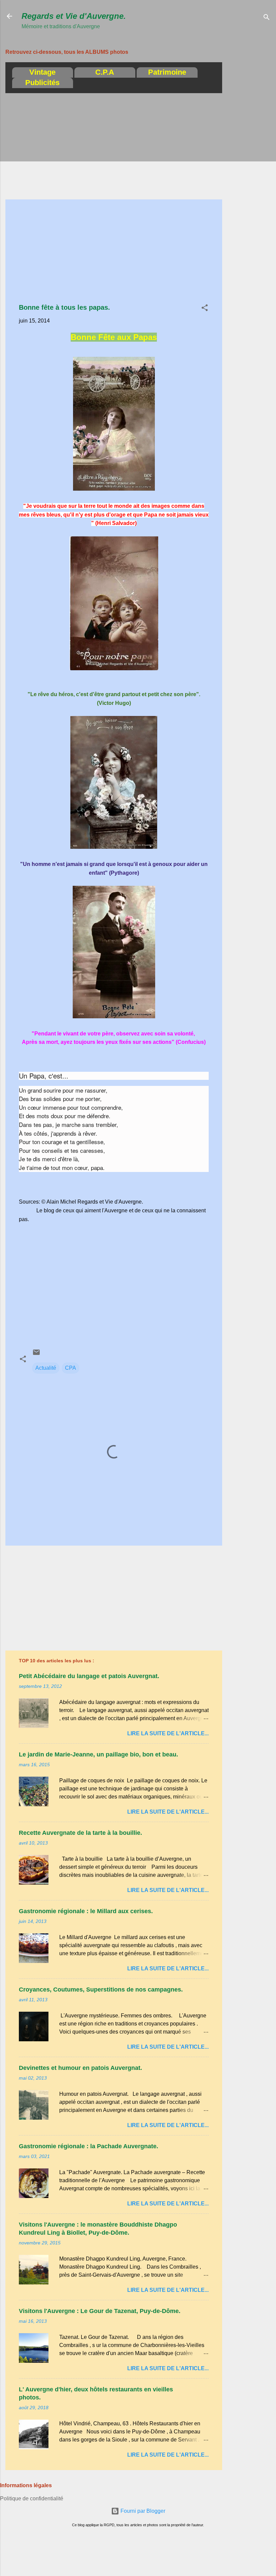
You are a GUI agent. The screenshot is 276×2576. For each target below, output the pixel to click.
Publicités (42, 83)
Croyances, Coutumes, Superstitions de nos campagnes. (101, 1990)
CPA (71, 1368)
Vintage (42, 72)
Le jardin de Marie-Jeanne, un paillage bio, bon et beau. (98, 1754)
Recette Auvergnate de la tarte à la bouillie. (80, 1833)
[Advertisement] (249, 143)
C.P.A (105, 72)
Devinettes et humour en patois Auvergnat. (80, 2068)
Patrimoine (167, 72)
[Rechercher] (267, 18)
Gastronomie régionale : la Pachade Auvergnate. (89, 2146)
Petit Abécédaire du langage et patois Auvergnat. (89, 1676)
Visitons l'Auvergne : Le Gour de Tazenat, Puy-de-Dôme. (100, 2311)
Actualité (46, 1368)
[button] (205, 309)
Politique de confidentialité (32, 2498)
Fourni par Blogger (142, 2511)
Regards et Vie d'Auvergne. (74, 16)
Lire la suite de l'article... (168, 1733)
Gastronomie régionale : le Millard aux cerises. (86, 1911)
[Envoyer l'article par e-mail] (36, 1354)
